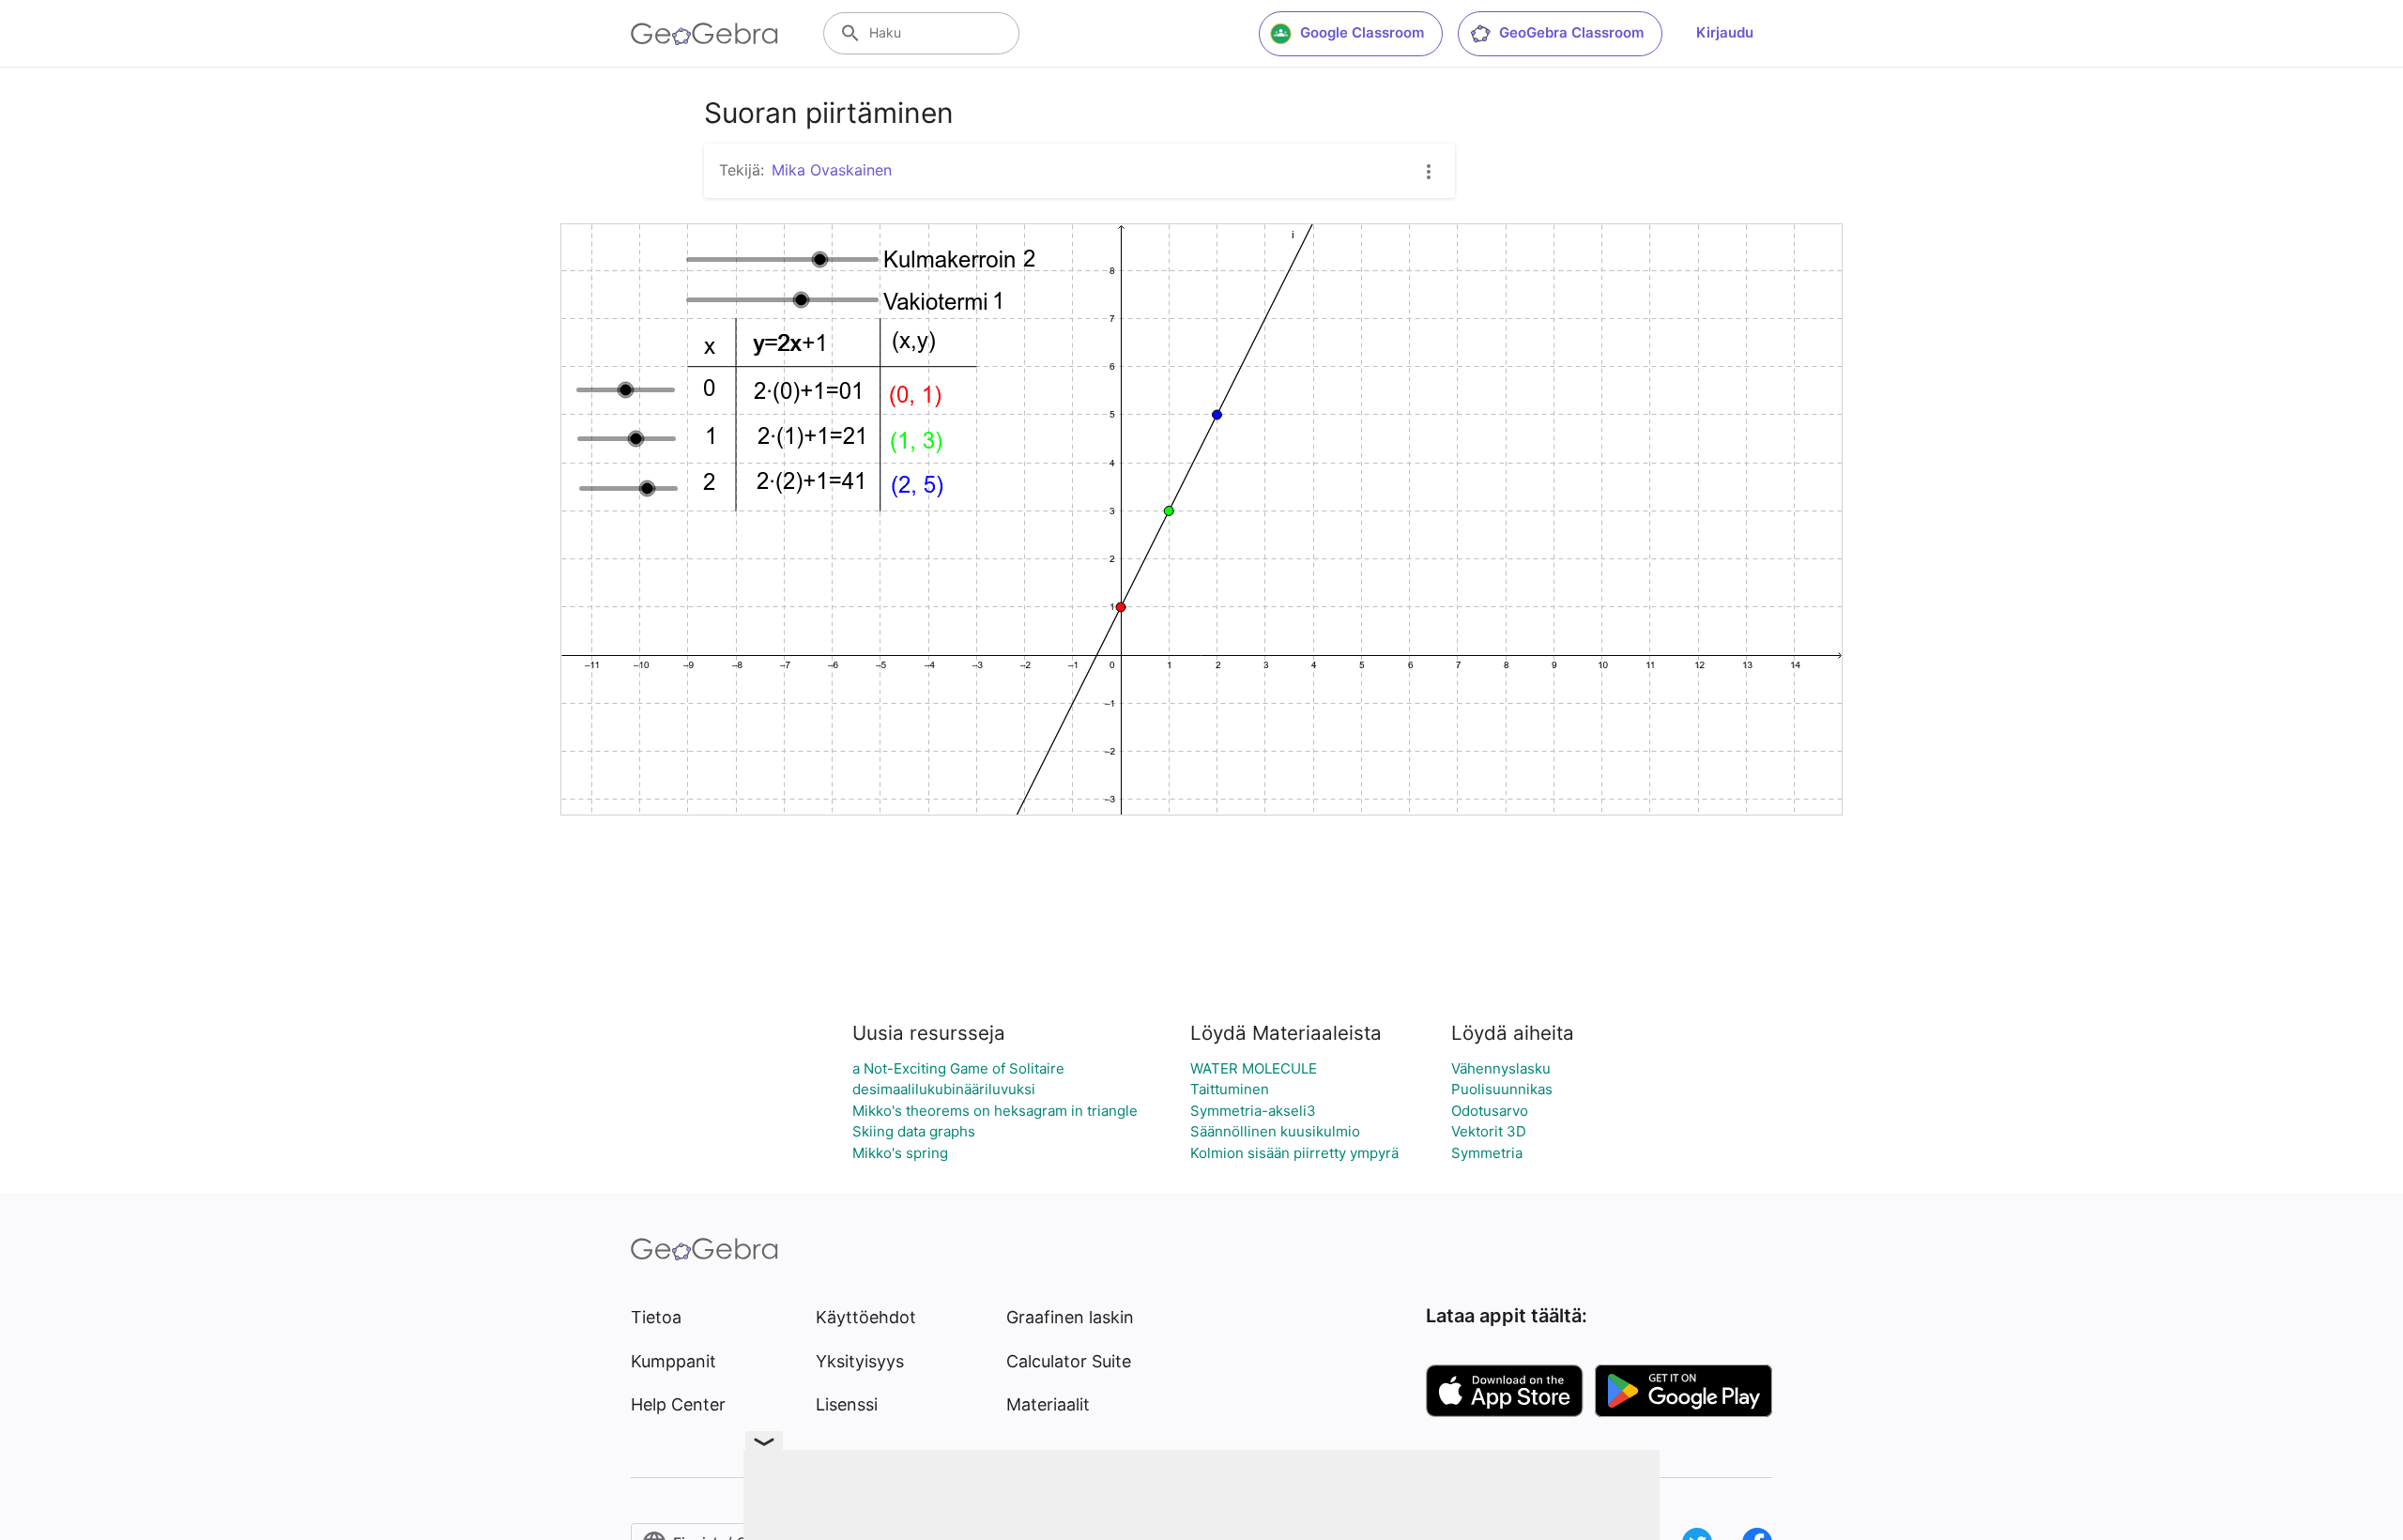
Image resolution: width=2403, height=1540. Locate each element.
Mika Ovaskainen (832, 170)
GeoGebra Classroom (1571, 32)
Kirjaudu (1725, 32)
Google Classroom (1362, 32)
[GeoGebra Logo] (704, 34)
